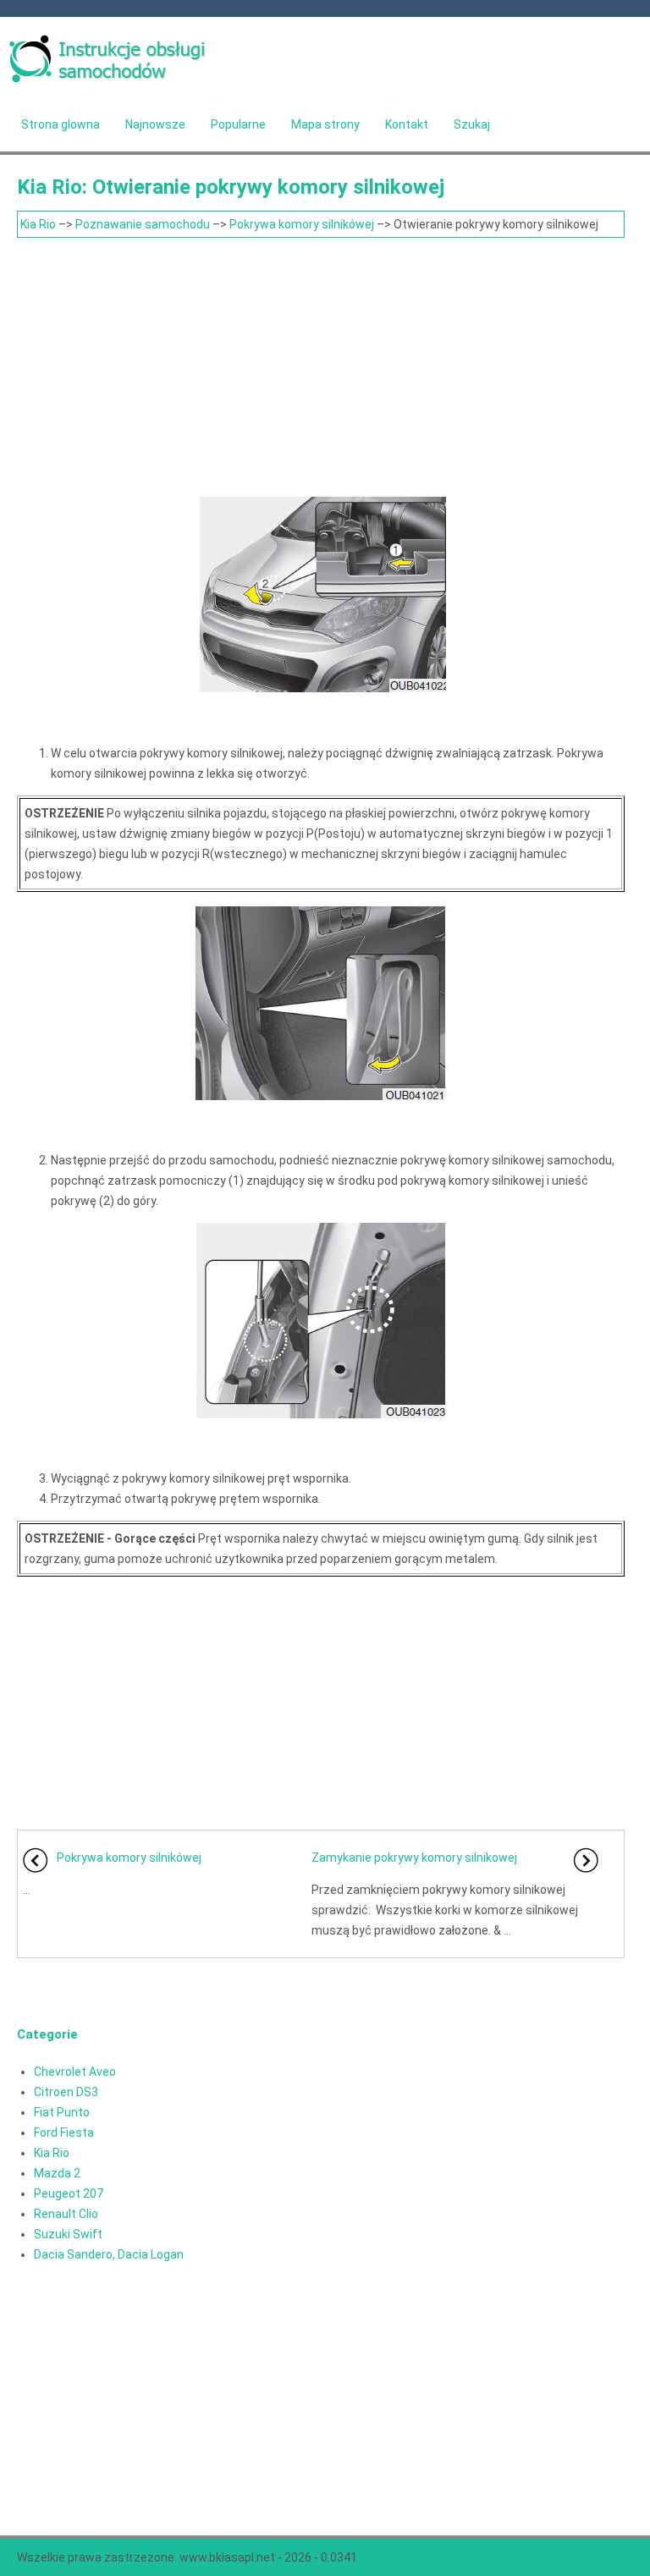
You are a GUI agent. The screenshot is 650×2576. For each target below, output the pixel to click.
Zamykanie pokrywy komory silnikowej (414, 1858)
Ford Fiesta (64, 2133)
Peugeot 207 (69, 2193)
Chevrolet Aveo (75, 2072)
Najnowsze (155, 124)
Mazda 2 (57, 2173)
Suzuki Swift (68, 2234)
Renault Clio (66, 2214)
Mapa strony (325, 124)
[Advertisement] (321, 365)
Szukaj (472, 124)
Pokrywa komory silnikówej (302, 224)
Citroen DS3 (66, 2092)
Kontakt (407, 124)
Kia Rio (38, 224)
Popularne (238, 124)
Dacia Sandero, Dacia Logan (109, 2254)
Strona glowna (61, 124)
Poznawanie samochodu (143, 224)
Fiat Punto (62, 2112)
